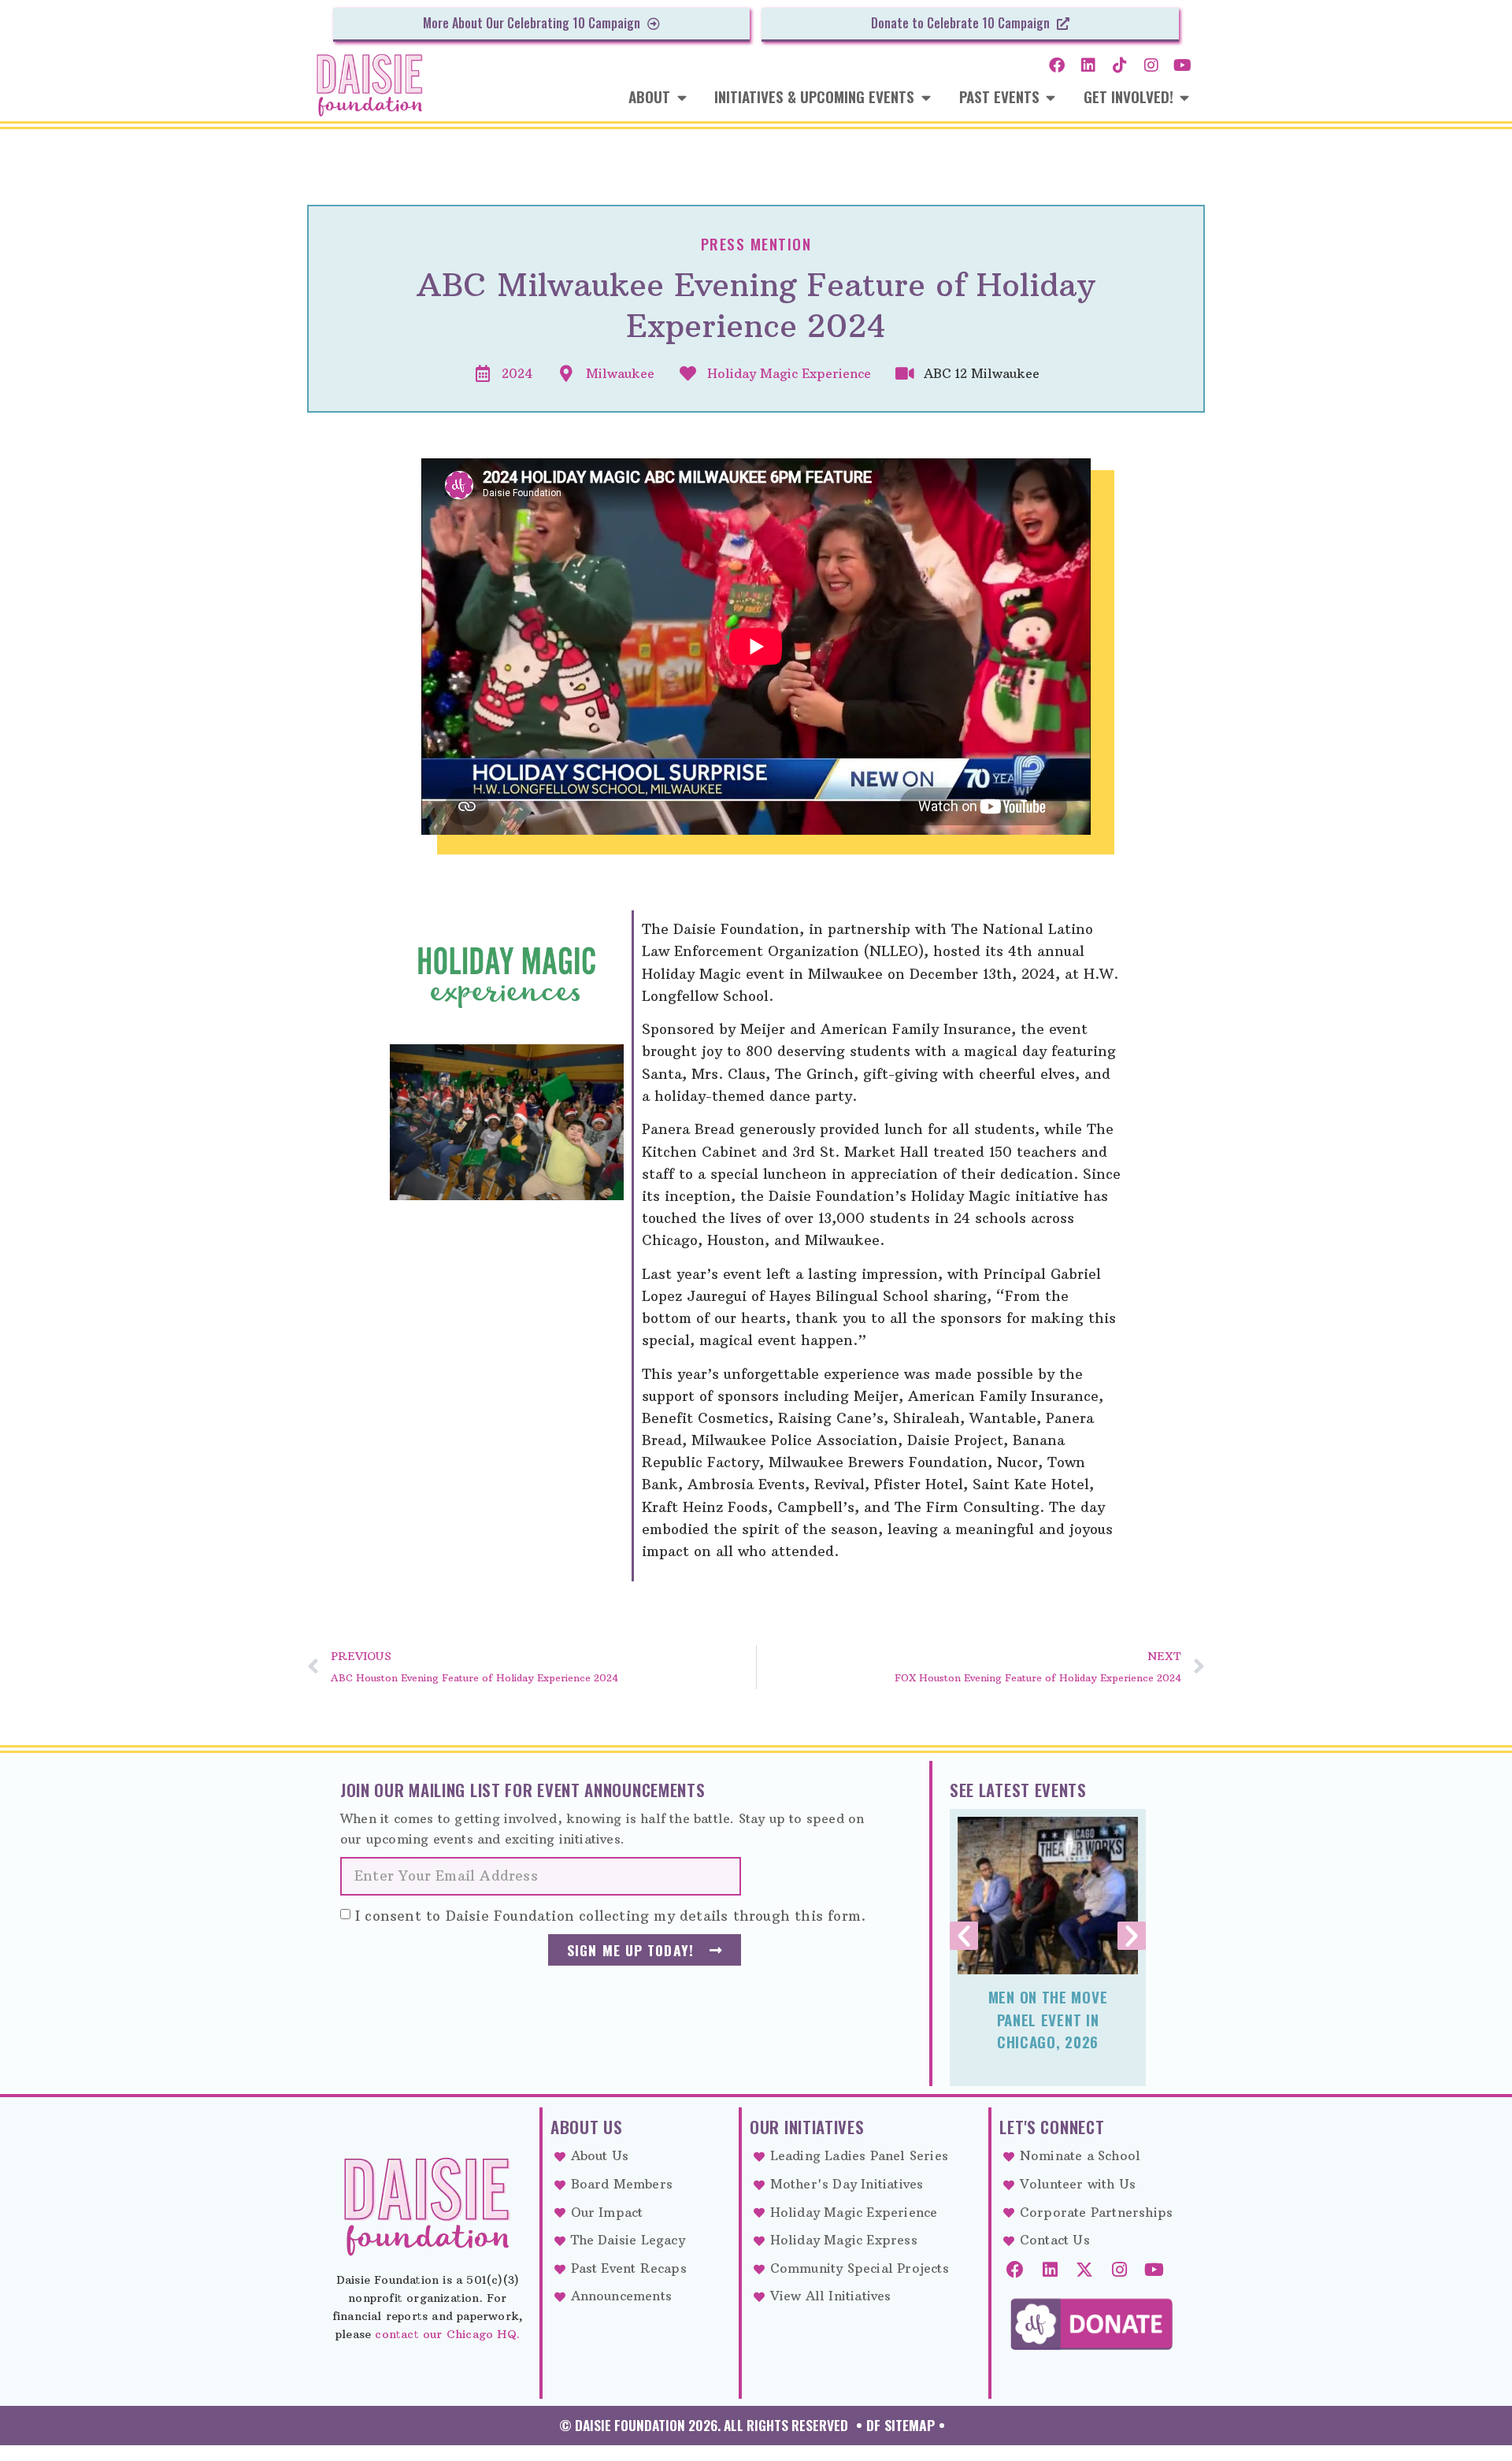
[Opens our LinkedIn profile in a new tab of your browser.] (1088, 65)
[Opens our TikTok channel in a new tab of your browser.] (1120, 65)
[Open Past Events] (1051, 97)
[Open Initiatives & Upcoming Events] (926, 97)
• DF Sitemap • (901, 2425)
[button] (964, 1936)
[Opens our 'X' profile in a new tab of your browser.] (1084, 2270)
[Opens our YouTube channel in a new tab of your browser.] (1183, 65)
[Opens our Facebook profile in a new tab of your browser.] (1057, 65)
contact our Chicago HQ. (447, 2334)
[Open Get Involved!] (1185, 97)
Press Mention (756, 244)
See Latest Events (1018, 1790)
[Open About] (682, 97)
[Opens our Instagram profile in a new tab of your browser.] (1151, 65)
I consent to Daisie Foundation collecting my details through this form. (610, 1915)
